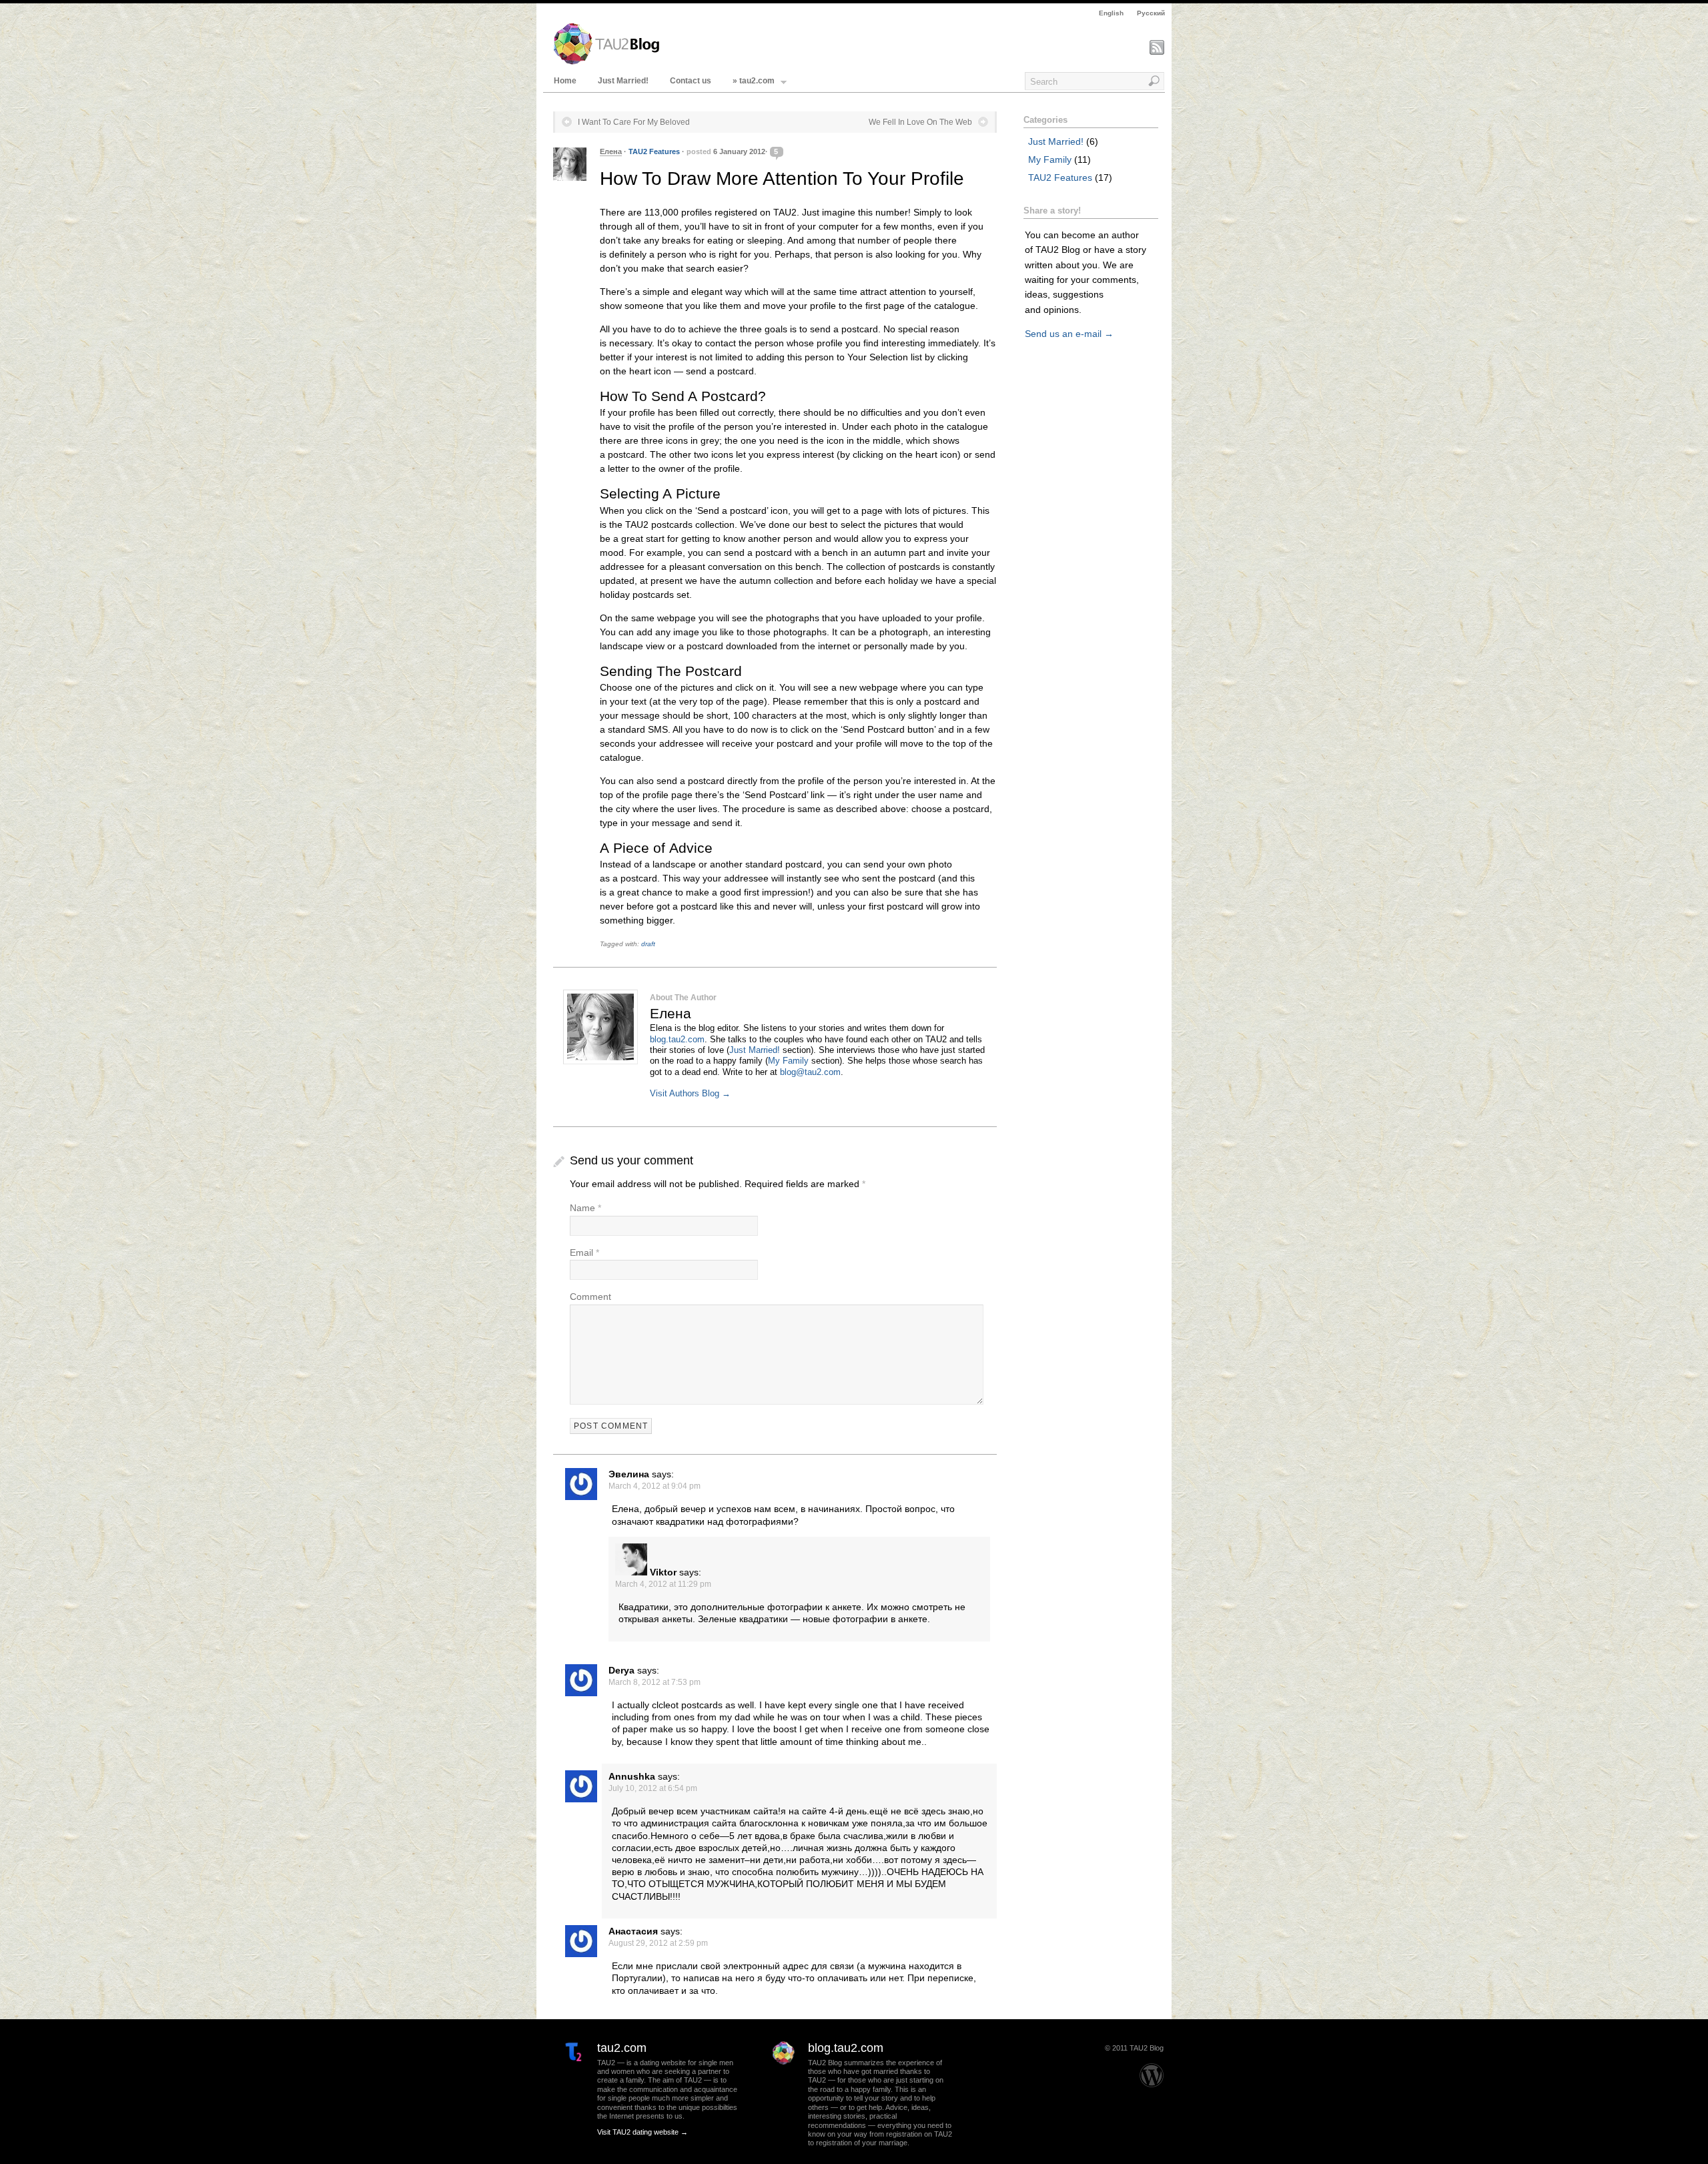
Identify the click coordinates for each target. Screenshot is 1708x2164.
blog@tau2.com (810, 1072)
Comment (590, 1297)
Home (565, 81)
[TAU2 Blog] (606, 62)
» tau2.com (754, 81)
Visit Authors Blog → (690, 1094)
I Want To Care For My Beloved (634, 122)
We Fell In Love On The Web (920, 122)
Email (581, 1252)
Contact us (691, 81)
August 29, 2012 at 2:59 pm (658, 1943)
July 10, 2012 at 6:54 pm (653, 1788)
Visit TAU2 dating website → (643, 2132)
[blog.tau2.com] (777, 2081)
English (1111, 13)
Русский (1151, 13)
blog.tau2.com (677, 1040)
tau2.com (622, 2048)
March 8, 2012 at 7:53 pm (655, 1682)
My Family (788, 1061)
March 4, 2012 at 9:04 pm (655, 1486)
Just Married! (623, 81)
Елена (611, 151)
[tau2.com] (566, 2081)
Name (582, 1208)
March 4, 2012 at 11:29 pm (663, 1584)
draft (648, 944)
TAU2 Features (654, 151)
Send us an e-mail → (1069, 334)
